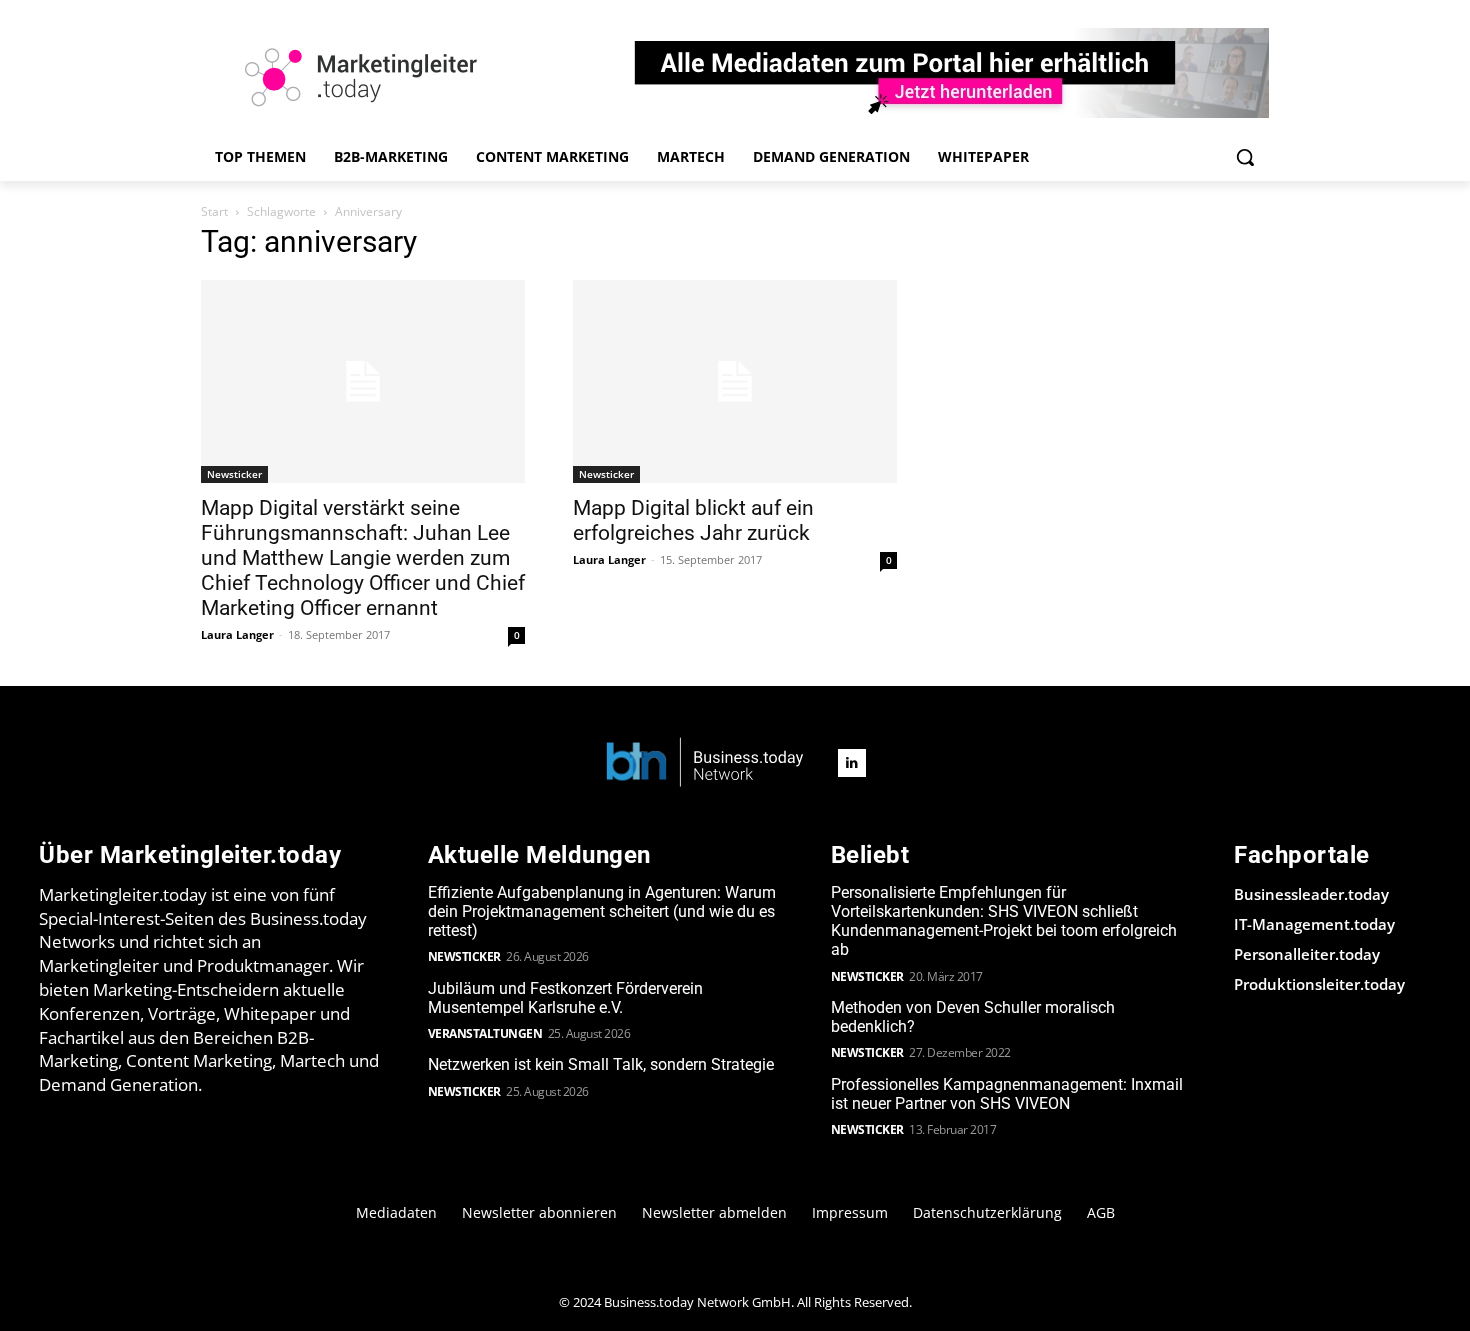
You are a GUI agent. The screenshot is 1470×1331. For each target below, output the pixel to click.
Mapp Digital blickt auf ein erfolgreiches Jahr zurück (693, 520)
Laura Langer (237, 634)
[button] (1245, 157)
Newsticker (234, 474)
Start (214, 211)
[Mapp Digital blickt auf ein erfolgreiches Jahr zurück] (735, 381)
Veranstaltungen (485, 1033)
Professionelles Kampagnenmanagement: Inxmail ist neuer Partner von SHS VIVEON (1007, 1094)
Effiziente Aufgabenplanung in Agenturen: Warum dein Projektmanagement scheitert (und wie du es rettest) (602, 911)
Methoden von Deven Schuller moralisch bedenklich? (973, 1017)
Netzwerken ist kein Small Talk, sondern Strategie (601, 1064)
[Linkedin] (852, 763)
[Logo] (705, 763)
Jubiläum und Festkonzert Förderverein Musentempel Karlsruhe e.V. (565, 998)
